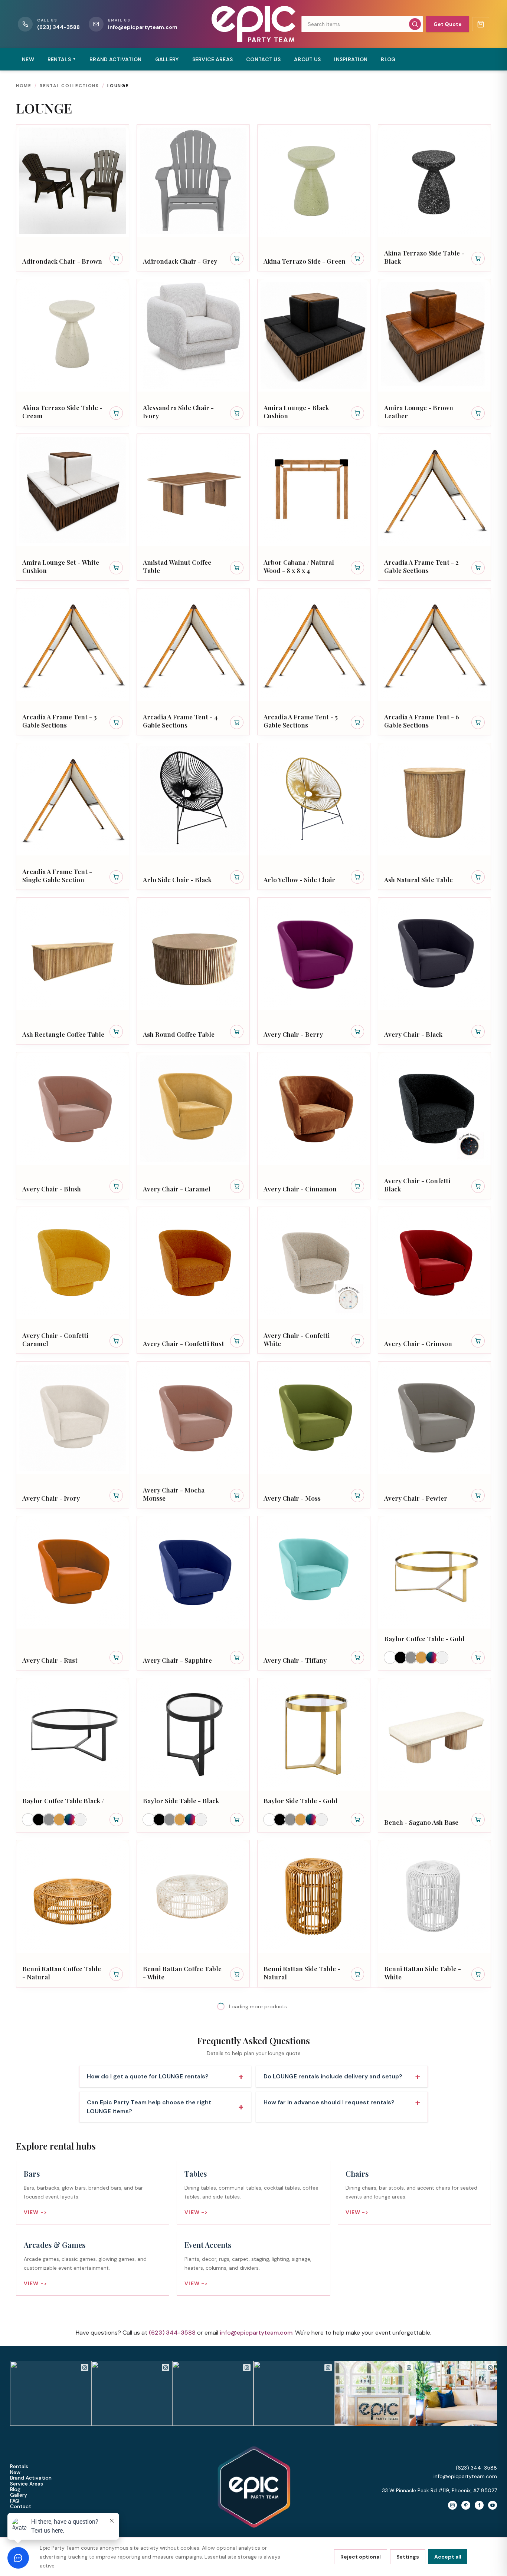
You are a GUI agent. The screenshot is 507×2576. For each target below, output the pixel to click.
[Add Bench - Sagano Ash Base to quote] (478, 1820)
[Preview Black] (400, 1658)
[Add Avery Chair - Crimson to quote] (478, 1341)
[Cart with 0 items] (481, 24)
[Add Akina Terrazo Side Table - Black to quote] (478, 258)
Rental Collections (69, 86)
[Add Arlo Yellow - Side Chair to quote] (357, 877)
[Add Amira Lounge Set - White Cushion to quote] (116, 568)
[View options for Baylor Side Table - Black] (237, 1820)
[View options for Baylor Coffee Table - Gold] (478, 1658)
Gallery (167, 59)
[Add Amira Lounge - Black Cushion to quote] (357, 413)
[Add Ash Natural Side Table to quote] (478, 877)
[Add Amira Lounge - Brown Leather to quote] (478, 413)
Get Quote (448, 24)
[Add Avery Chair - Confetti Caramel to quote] (116, 1341)
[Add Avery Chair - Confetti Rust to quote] (237, 1341)
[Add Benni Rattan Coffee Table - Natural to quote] (116, 1974)
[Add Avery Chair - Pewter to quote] (478, 1495)
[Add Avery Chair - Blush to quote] (116, 1186)
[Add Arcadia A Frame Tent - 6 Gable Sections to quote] (478, 722)
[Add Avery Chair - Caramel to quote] (237, 1186)
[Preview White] (390, 1658)
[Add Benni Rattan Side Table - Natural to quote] (357, 1974)
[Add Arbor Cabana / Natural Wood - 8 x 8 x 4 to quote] (357, 568)
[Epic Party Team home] (253, 24)
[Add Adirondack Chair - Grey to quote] (237, 258)
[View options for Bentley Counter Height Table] (357, 2136)
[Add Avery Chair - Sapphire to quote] (237, 1658)
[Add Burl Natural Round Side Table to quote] (357, 2445)
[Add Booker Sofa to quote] (478, 2291)
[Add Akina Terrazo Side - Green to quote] (357, 258)
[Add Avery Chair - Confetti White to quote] (357, 1341)
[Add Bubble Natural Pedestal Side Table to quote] (116, 2445)
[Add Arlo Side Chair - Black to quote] (237, 877)
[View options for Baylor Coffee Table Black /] (116, 1820)
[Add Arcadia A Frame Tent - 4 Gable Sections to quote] (237, 722)
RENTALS (62, 59)
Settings (408, 2557)
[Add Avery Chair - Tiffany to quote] (357, 1658)
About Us (307, 59)
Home (24, 86)
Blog (388, 59)
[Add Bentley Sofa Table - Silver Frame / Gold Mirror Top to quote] (116, 2291)
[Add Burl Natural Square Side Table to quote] (478, 2445)
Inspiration (351, 59)
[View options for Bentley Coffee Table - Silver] (237, 2136)
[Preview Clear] (442, 1658)
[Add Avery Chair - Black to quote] (478, 1032)
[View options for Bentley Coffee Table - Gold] (116, 2136)
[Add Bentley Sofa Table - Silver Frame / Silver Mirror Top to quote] (237, 2291)
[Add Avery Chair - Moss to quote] (357, 1495)
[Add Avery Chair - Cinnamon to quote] (357, 1186)
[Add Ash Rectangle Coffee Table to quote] (116, 1032)
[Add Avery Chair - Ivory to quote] (116, 1495)
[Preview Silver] (411, 1658)
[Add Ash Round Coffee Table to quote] (237, 1032)
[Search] (415, 24)
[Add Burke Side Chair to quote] (237, 2445)
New (28, 59)
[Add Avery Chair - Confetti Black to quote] (478, 1186)
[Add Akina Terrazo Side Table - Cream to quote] (116, 413)
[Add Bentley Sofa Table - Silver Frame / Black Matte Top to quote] (478, 2136)
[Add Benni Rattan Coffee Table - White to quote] (237, 1974)
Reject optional (361, 2557)
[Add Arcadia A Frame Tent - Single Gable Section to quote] (116, 877)
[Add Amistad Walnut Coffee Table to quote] (237, 568)
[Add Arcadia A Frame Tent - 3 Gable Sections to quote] (116, 722)
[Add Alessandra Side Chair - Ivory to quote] (237, 413)
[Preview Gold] (421, 1658)
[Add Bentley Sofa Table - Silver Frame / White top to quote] (357, 2291)
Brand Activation (115, 59)
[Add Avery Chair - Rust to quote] (116, 1658)
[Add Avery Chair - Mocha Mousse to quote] (237, 1495)
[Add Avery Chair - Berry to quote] (357, 1032)
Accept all (448, 2557)
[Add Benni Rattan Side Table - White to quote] (478, 1974)
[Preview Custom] (432, 1658)
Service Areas (213, 59)
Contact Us (263, 59)
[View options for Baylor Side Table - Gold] (357, 1820)
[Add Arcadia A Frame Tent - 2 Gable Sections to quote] (478, 568)
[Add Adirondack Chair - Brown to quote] (116, 258)
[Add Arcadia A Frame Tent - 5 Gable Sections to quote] (357, 722)
